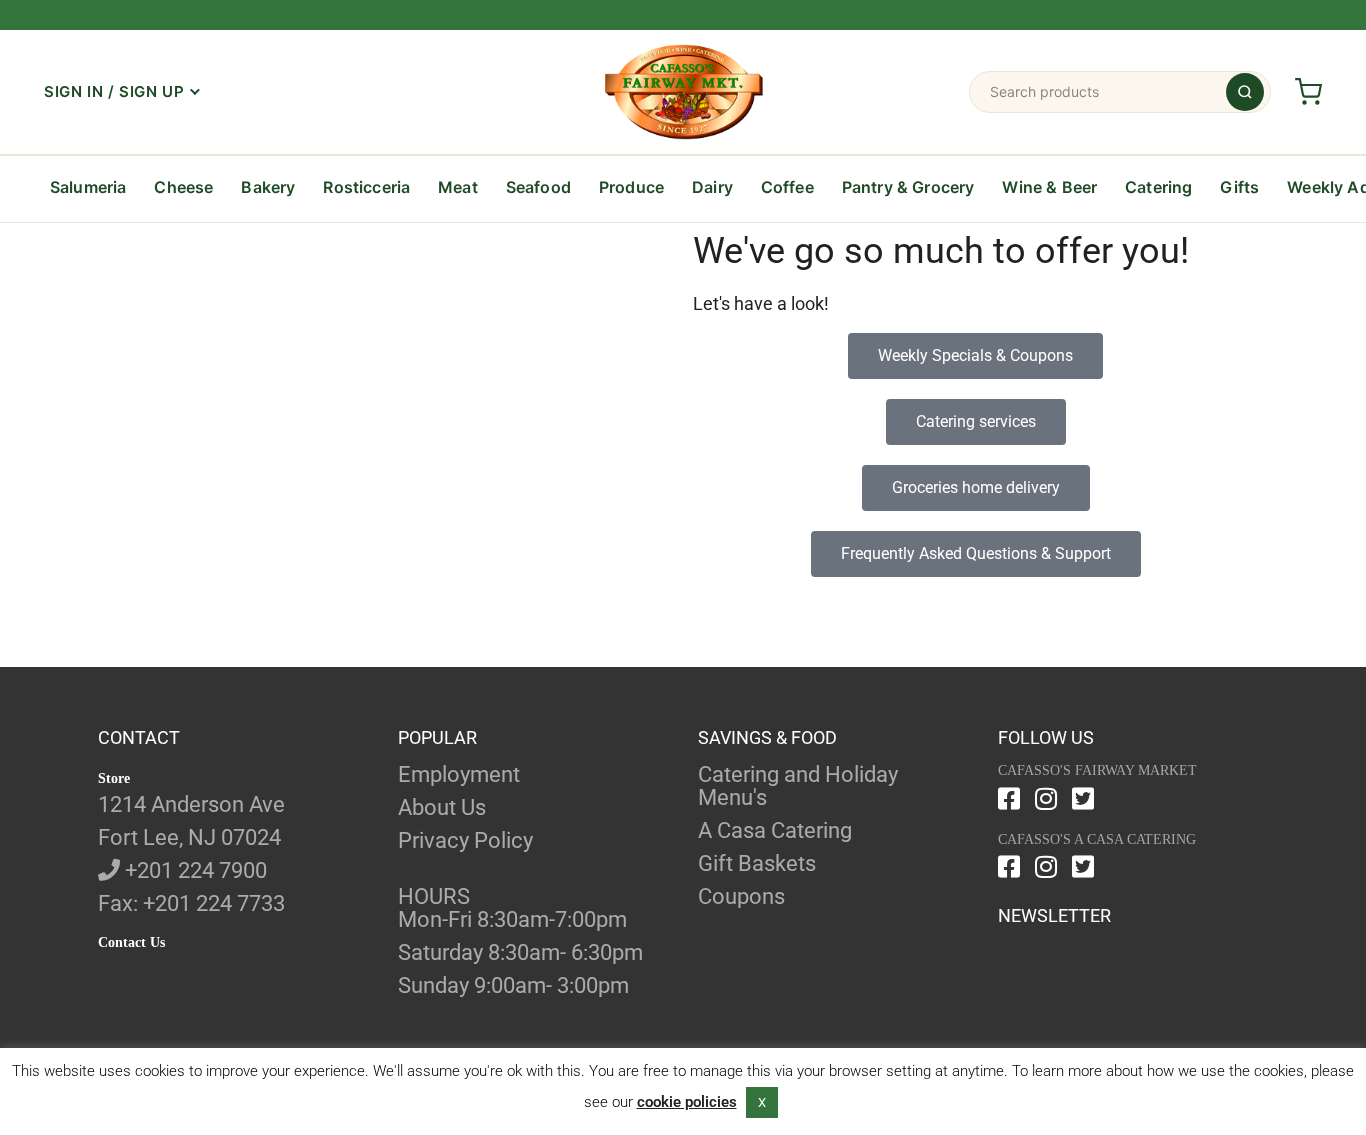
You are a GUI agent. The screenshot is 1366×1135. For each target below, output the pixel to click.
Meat (458, 187)
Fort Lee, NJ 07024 (189, 837)
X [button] (762, 1102)
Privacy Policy (465, 840)
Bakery (268, 187)
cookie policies (687, 1102)
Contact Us (131, 942)
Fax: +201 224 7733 (191, 903)
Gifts (1239, 187)
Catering (1158, 187)
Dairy (712, 187)
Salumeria (88, 187)
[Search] (1245, 92)
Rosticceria (366, 187)
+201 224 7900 (193, 870)
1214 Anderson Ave (191, 804)
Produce (631, 187)
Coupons (741, 896)
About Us (442, 807)
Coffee (787, 187)
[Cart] (1307, 92)
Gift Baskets (757, 863)
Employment (459, 774)
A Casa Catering (775, 830)
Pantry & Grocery (908, 187)
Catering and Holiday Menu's (798, 786)
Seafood (538, 187)
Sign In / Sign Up (114, 91)
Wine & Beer (1049, 187)
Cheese (183, 187)
